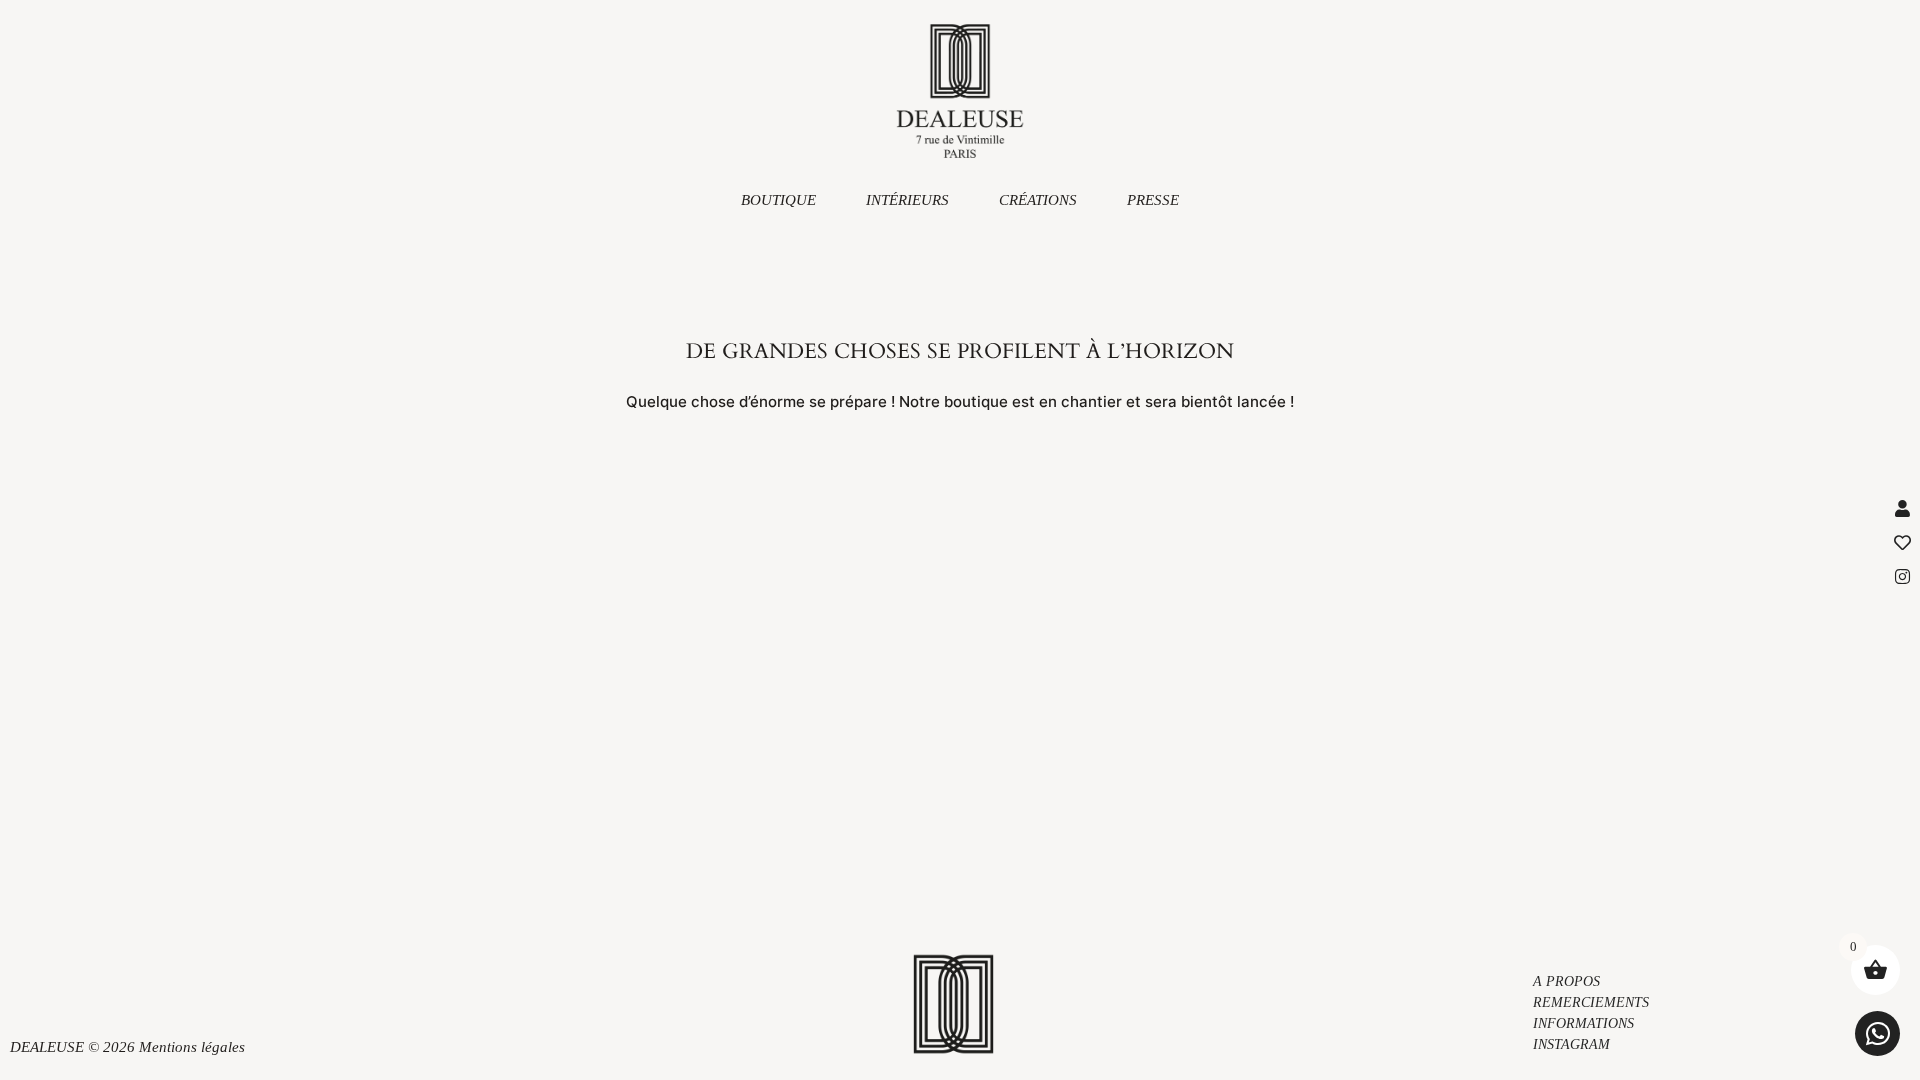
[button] (1877, 1033)
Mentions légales (192, 1047)
